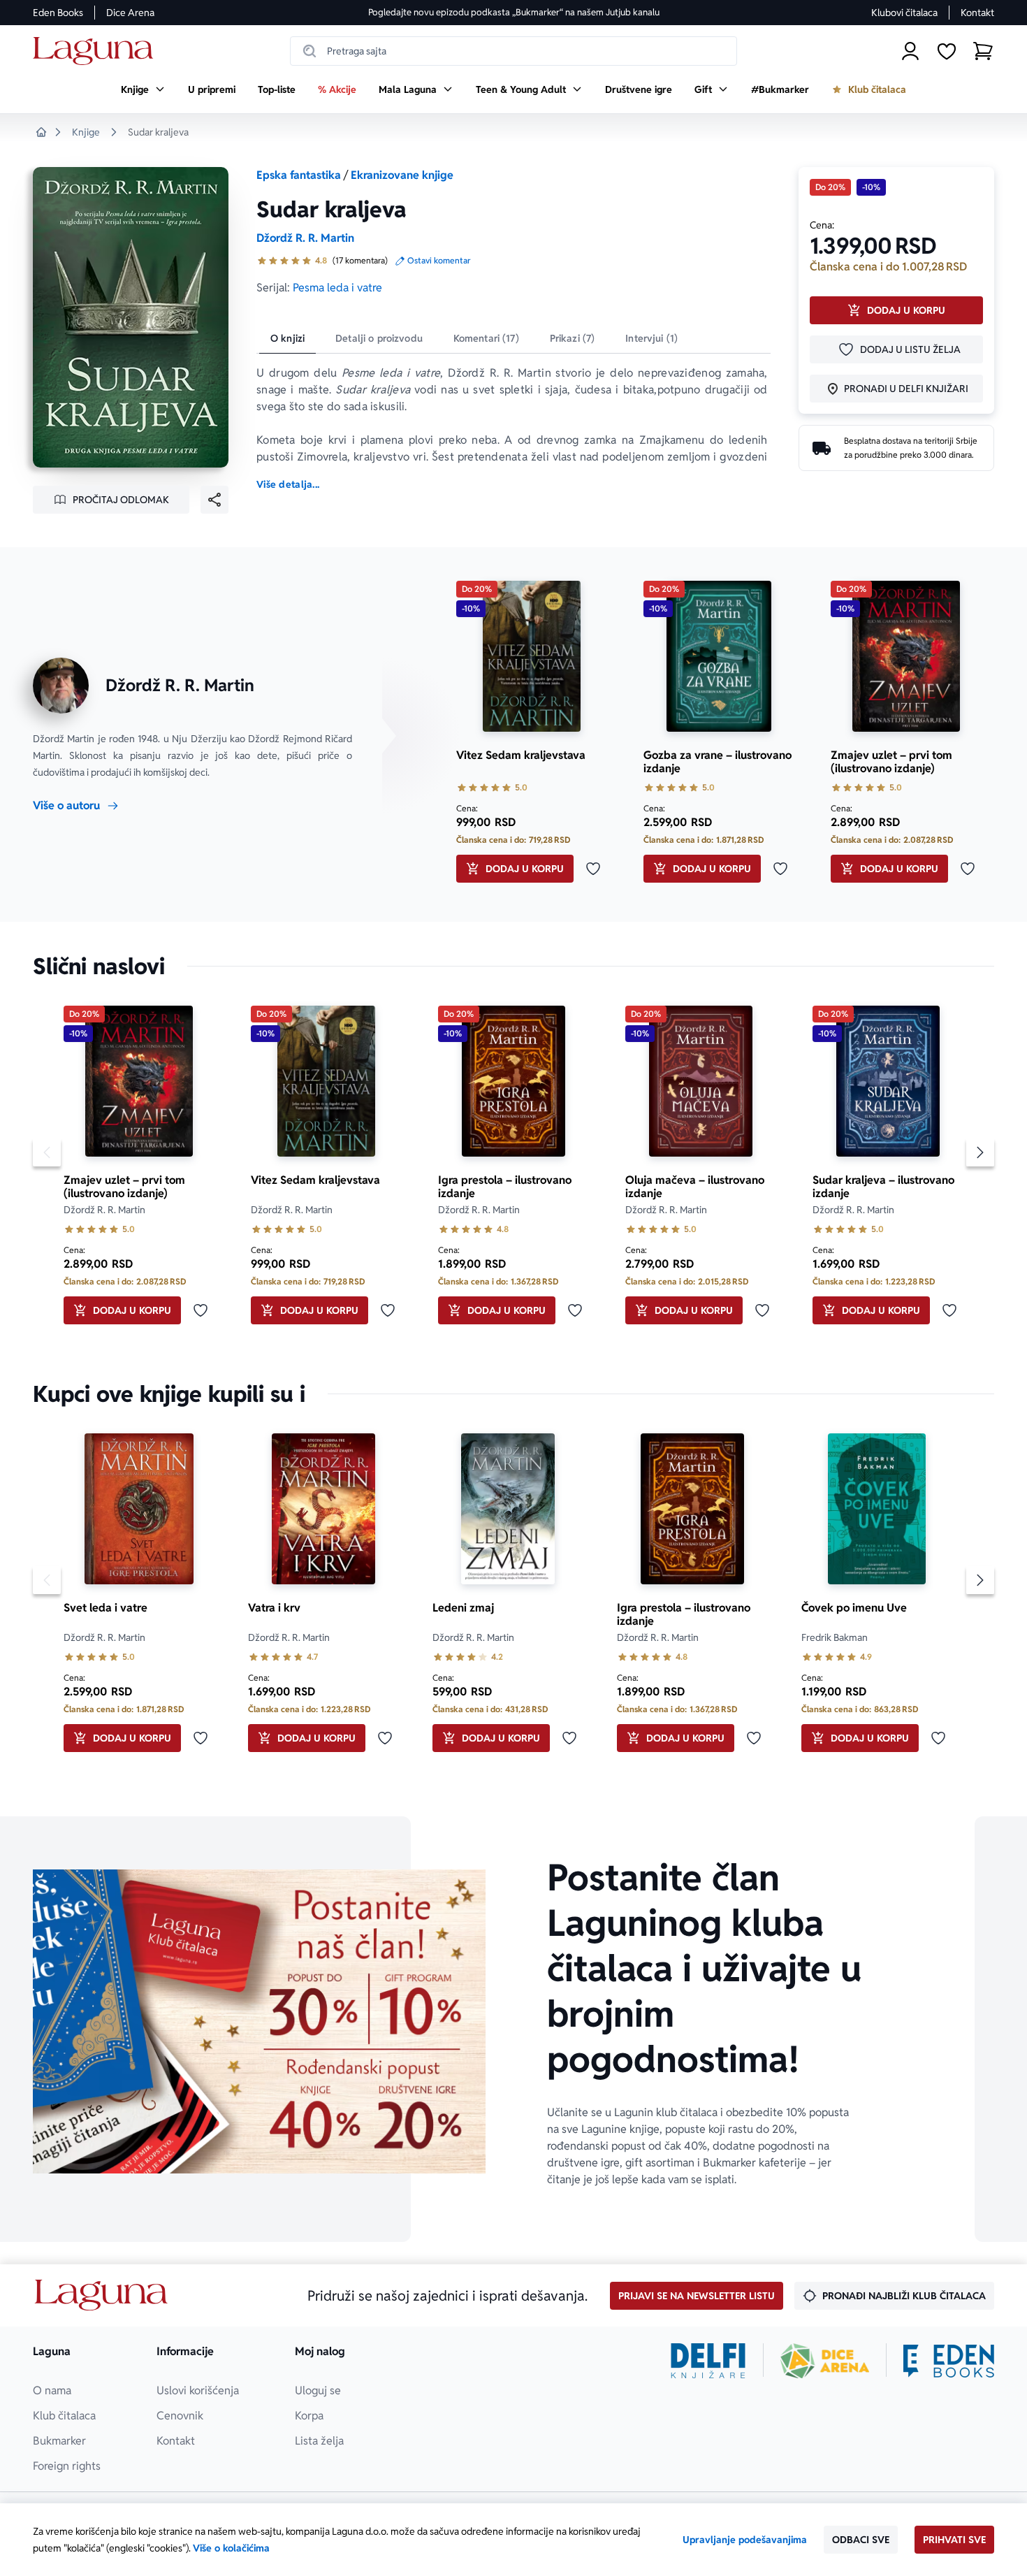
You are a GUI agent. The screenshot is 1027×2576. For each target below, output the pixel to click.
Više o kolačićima (231, 2548)
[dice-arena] (825, 2361)
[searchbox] (513, 51)
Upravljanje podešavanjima (745, 2540)
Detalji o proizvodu (379, 338)
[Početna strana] (97, 51)
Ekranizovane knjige (402, 175)
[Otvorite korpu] (983, 51)
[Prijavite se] (910, 51)
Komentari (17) (486, 338)
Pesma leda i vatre (337, 288)
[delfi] (708, 2361)
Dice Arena (130, 13)
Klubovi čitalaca (904, 13)
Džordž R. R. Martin (305, 238)
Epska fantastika (299, 175)
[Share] (214, 500)
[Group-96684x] (949, 2361)
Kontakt (977, 13)
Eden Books (58, 13)
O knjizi (287, 338)
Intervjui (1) (651, 338)
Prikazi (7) (573, 338)
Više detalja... (288, 484)
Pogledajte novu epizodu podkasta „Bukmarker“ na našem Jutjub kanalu (514, 12)
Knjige (86, 132)
